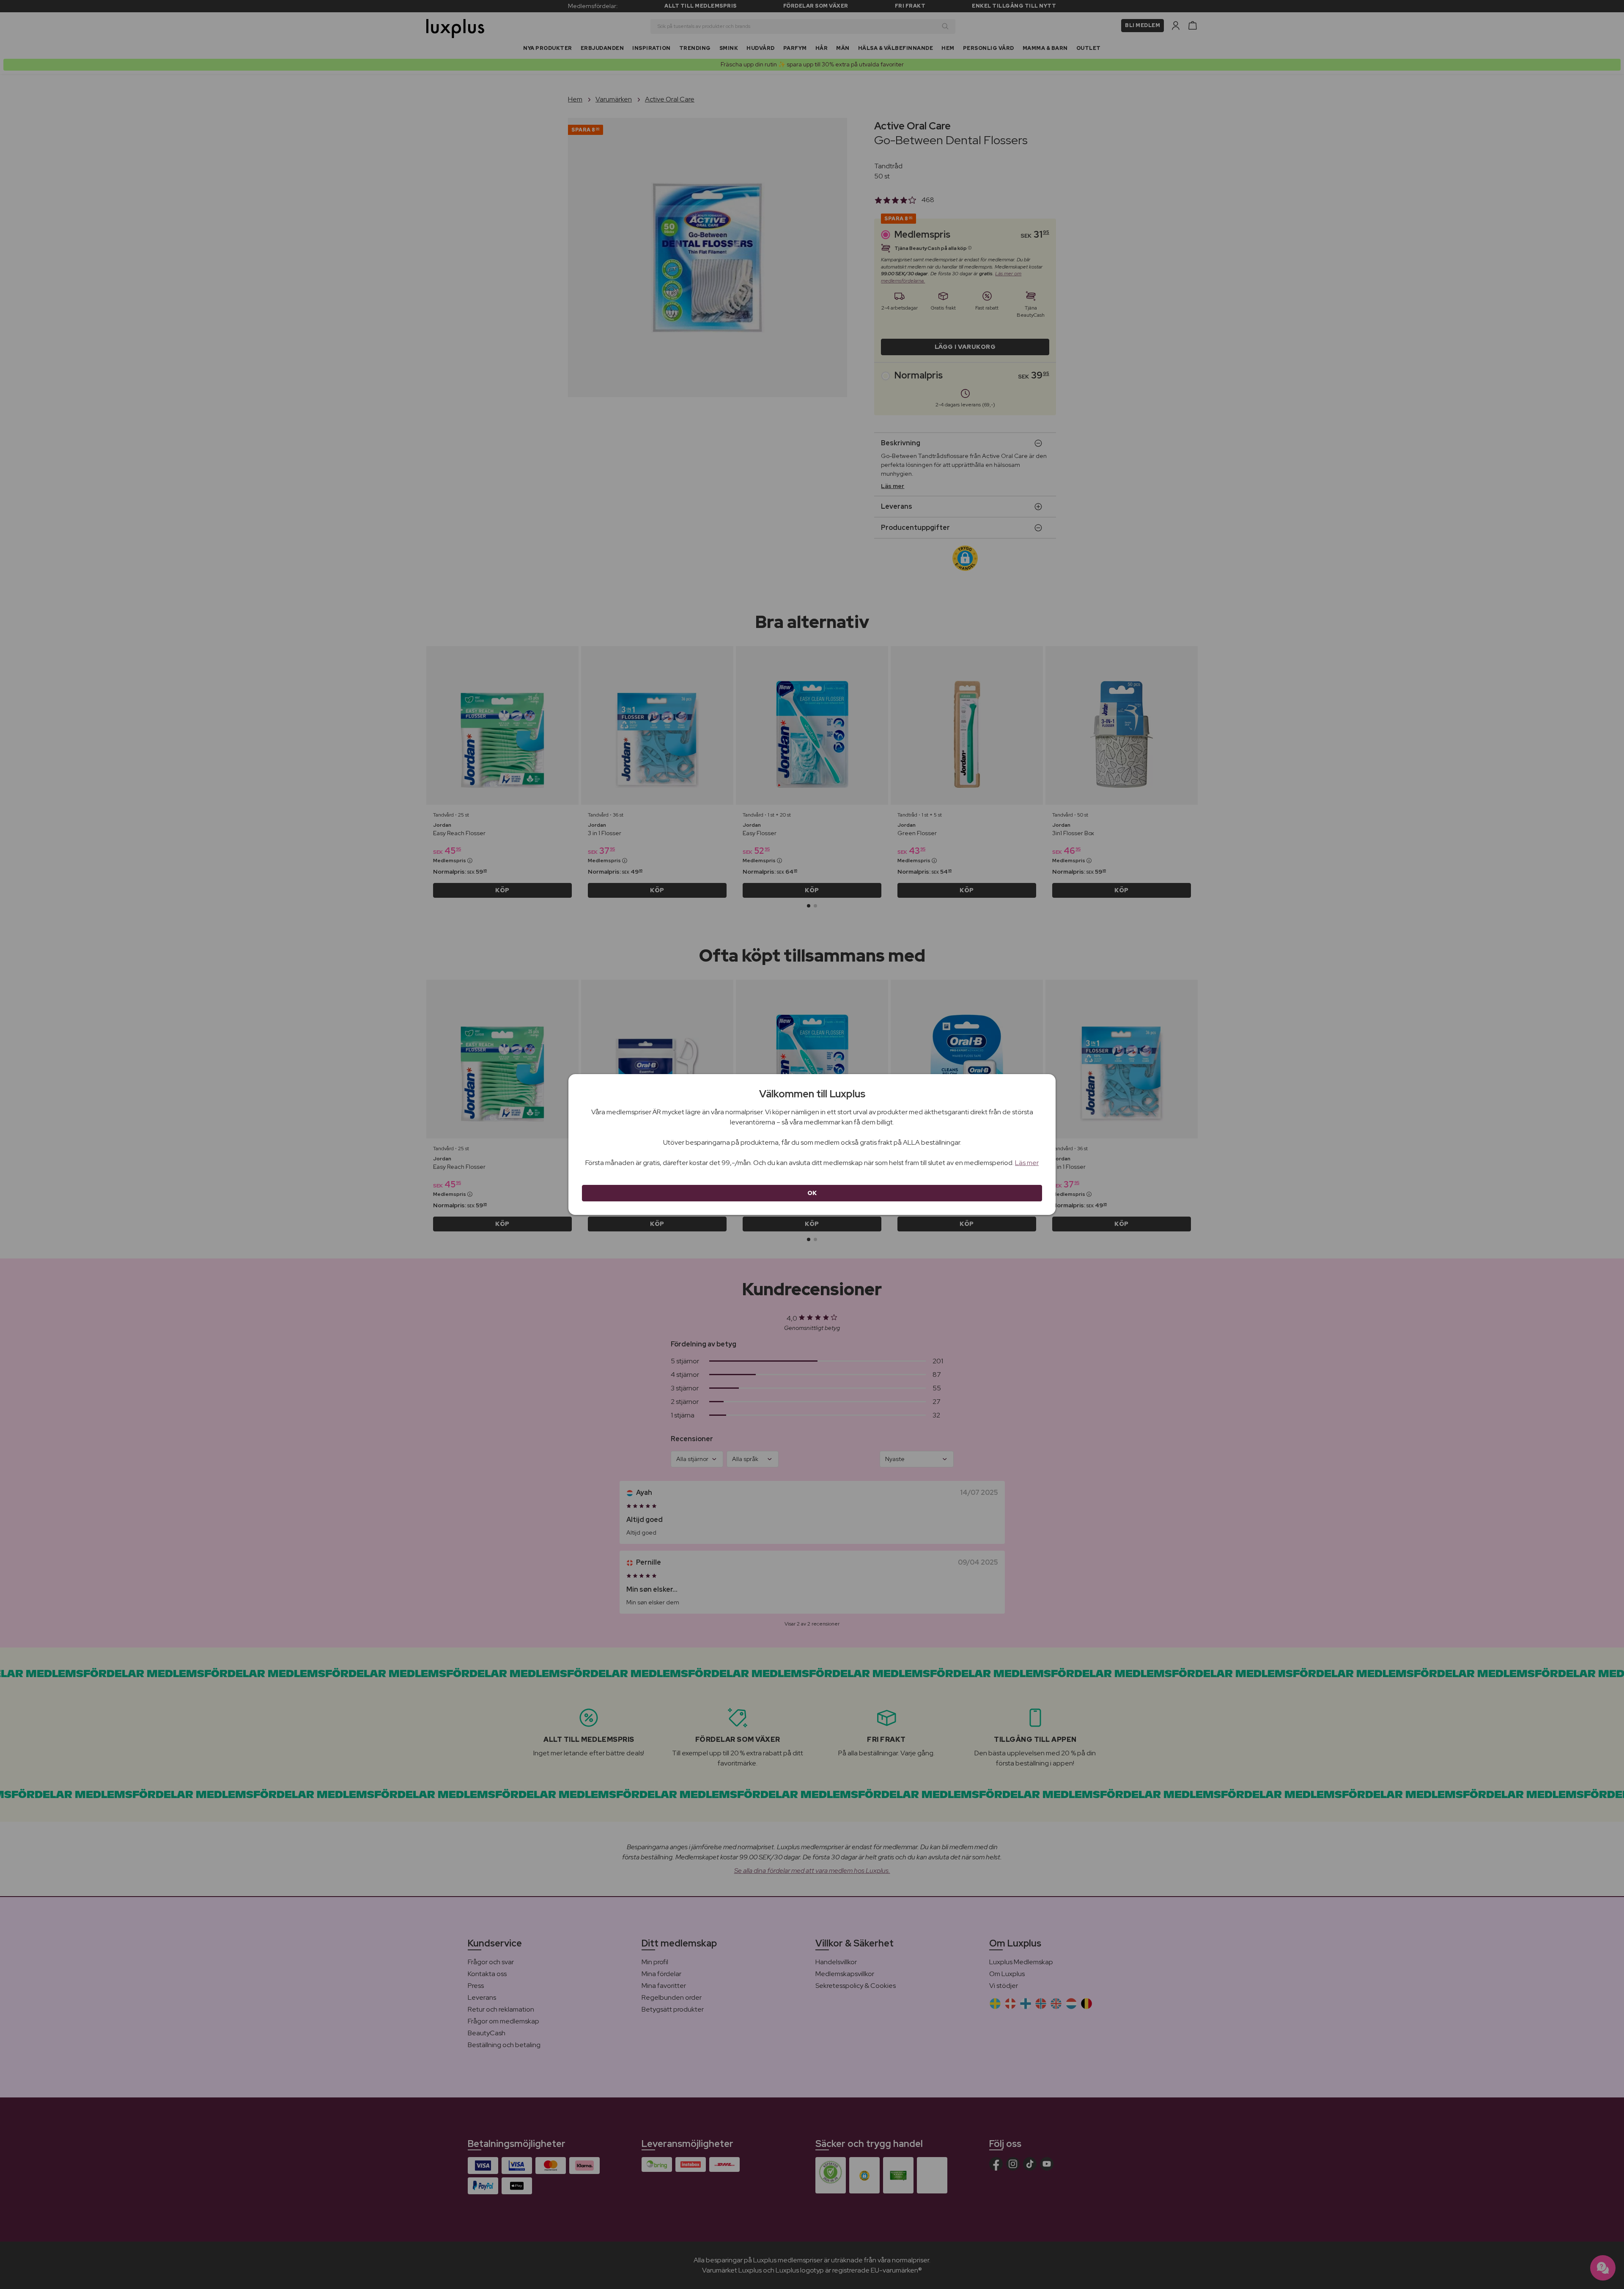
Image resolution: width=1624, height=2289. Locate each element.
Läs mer (1027, 1163)
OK (812, 1193)
